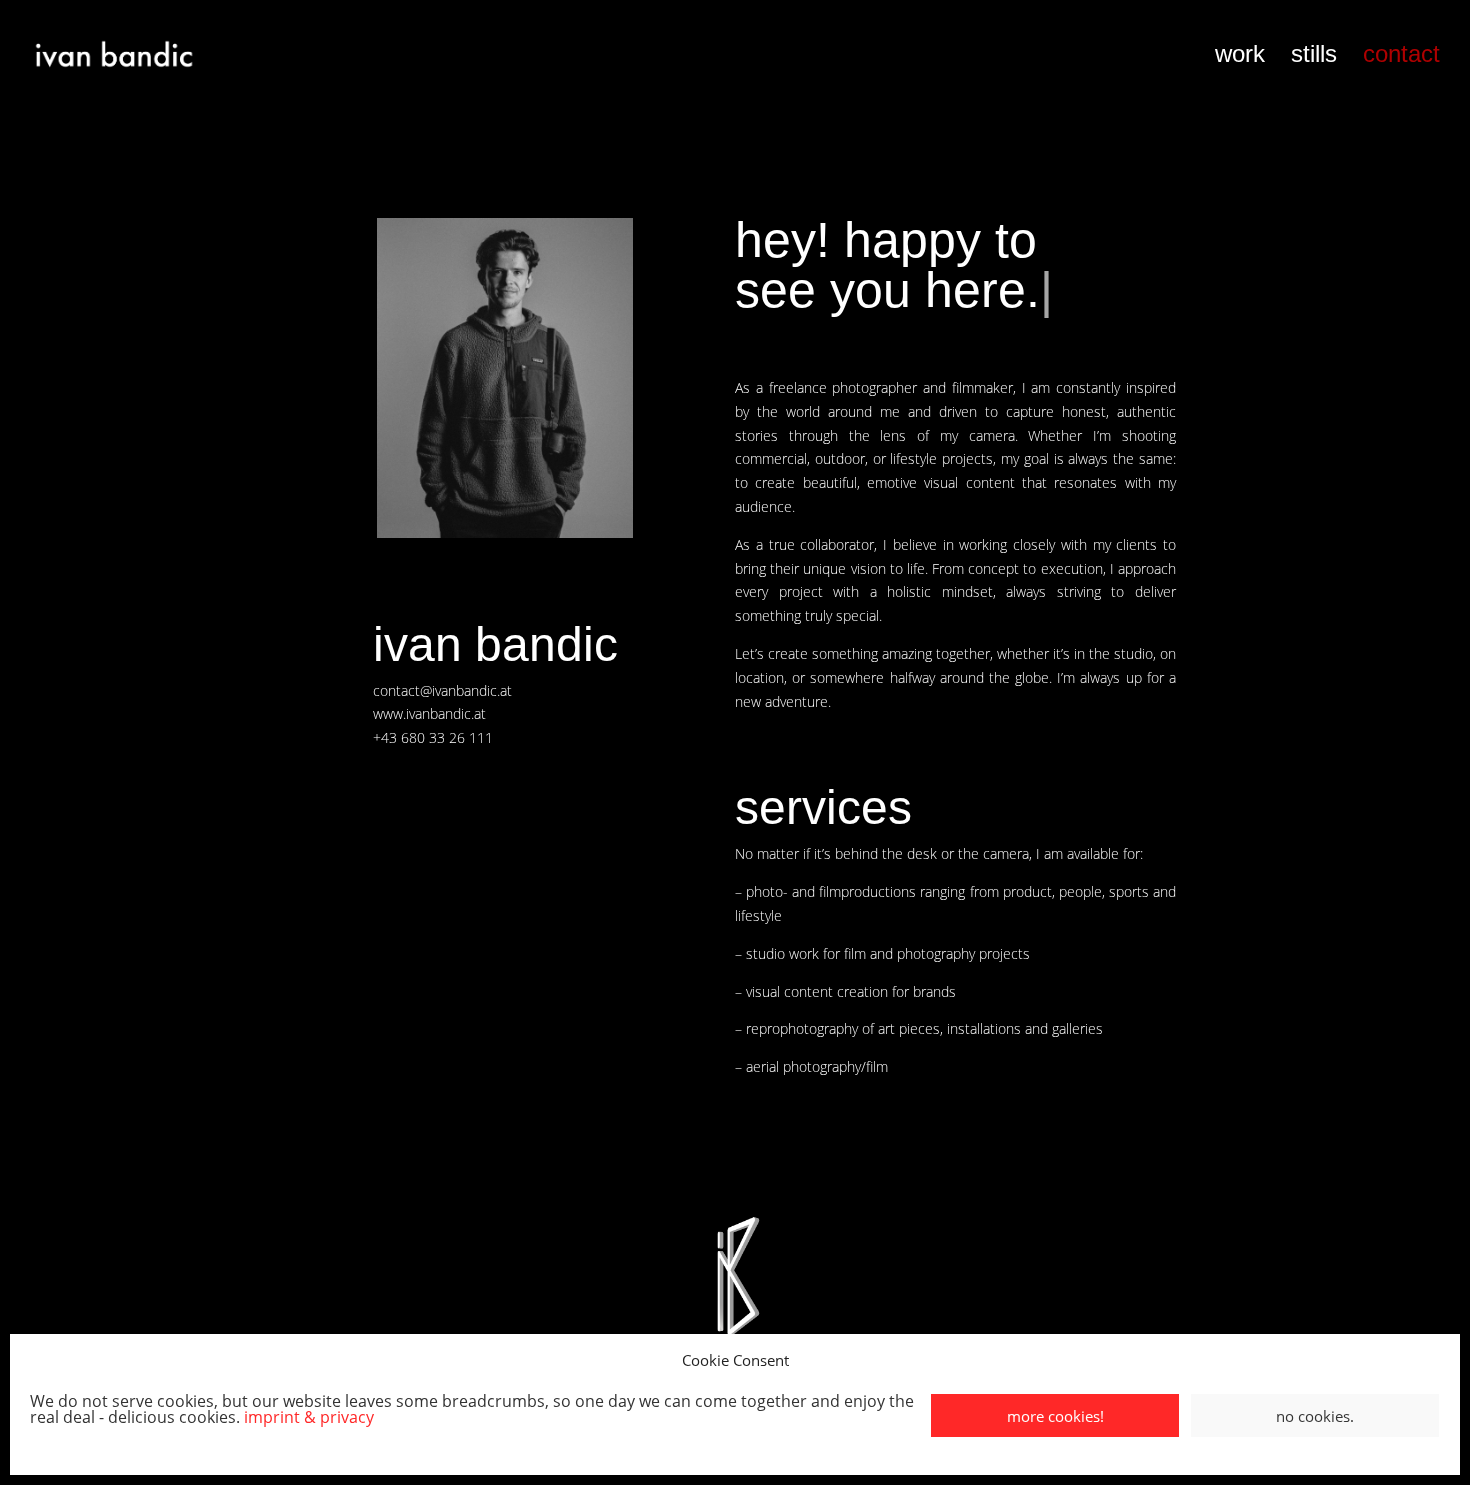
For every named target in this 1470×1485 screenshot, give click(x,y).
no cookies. (1315, 1416)
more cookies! (1055, 1416)
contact (1401, 57)
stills (1314, 57)
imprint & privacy (309, 1417)
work (1240, 57)
